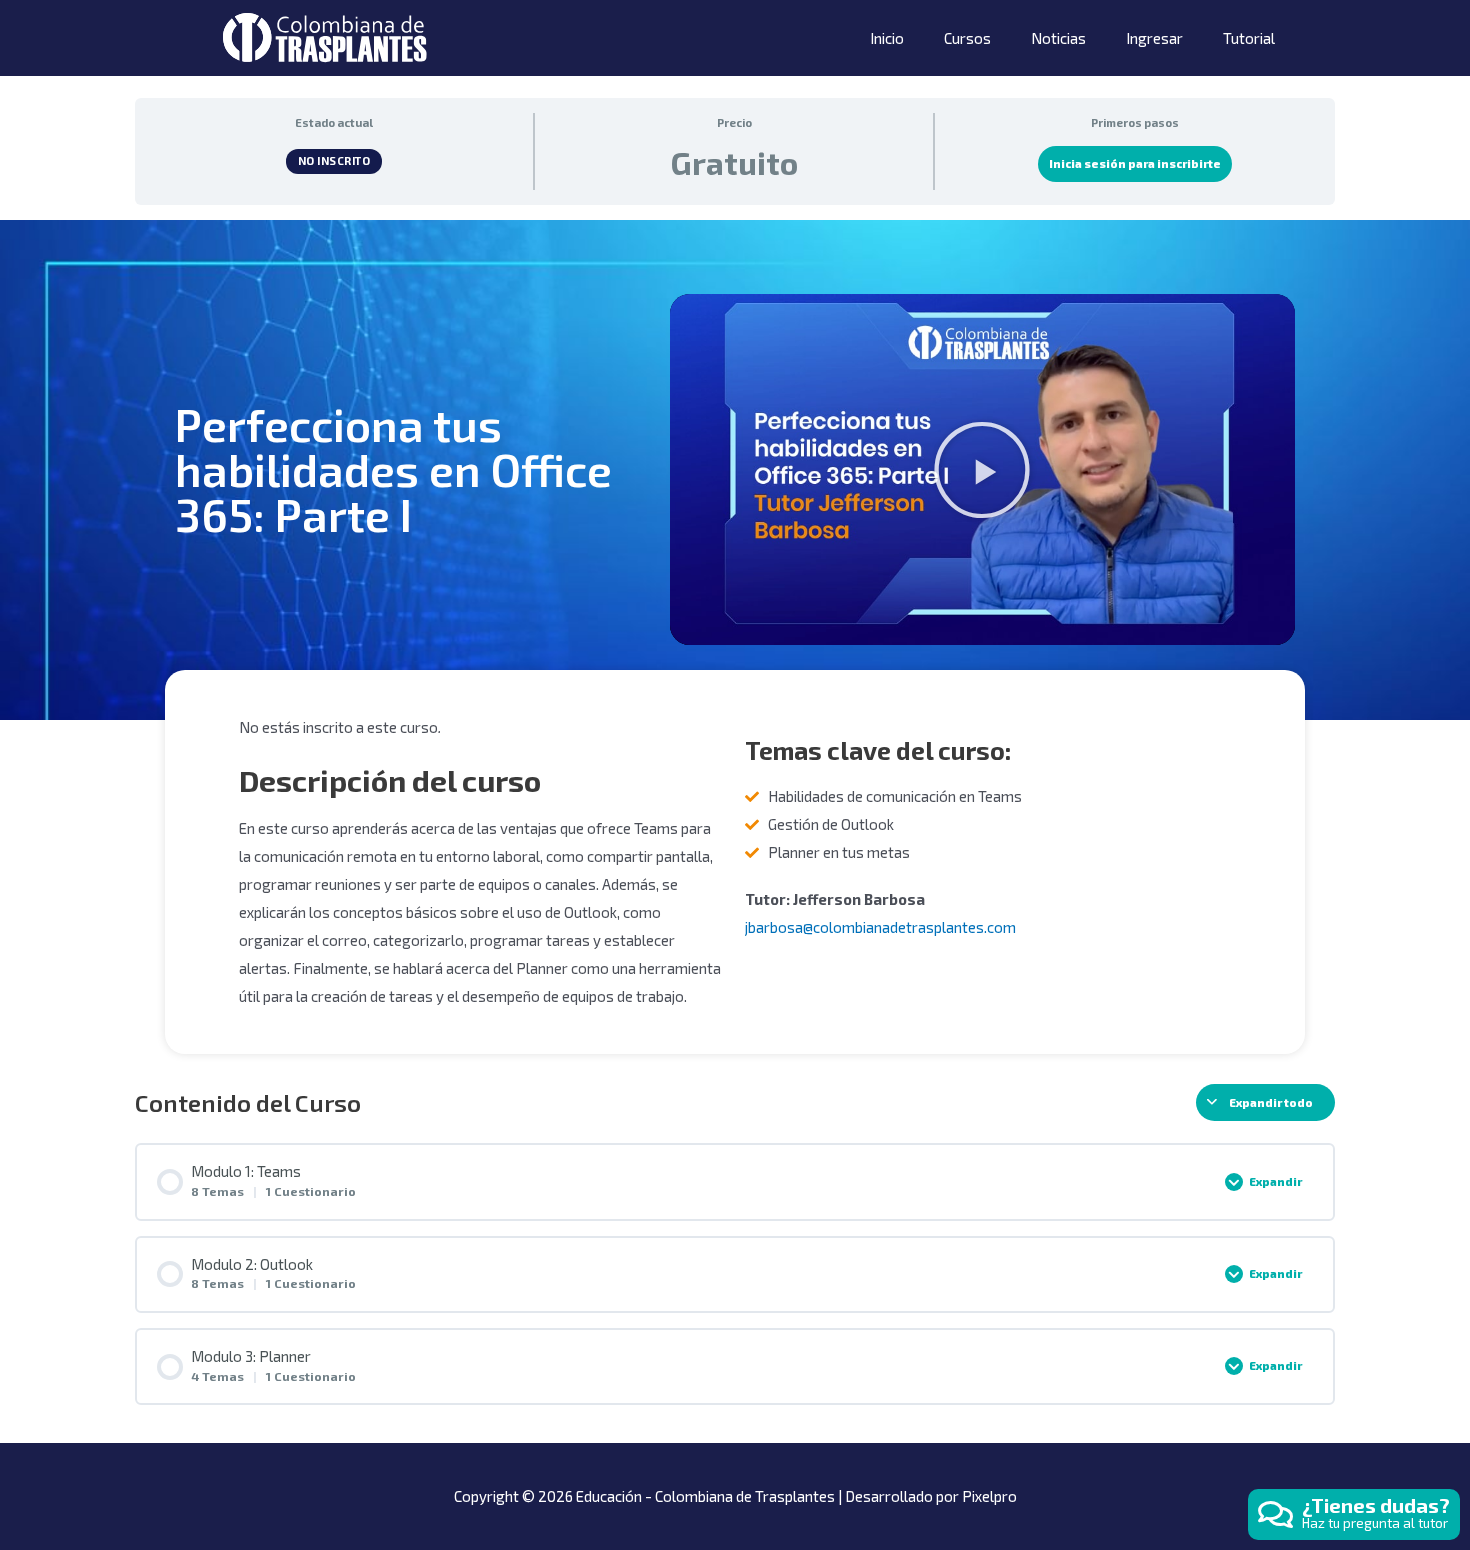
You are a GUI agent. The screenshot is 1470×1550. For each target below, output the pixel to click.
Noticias (1058, 38)
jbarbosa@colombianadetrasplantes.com (880, 927)
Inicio (887, 38)
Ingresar (1154, 38)
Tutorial (1249, 38)
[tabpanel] (735, 637)
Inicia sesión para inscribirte (1135, 163)
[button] (982, 470)
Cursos (967, 38)
